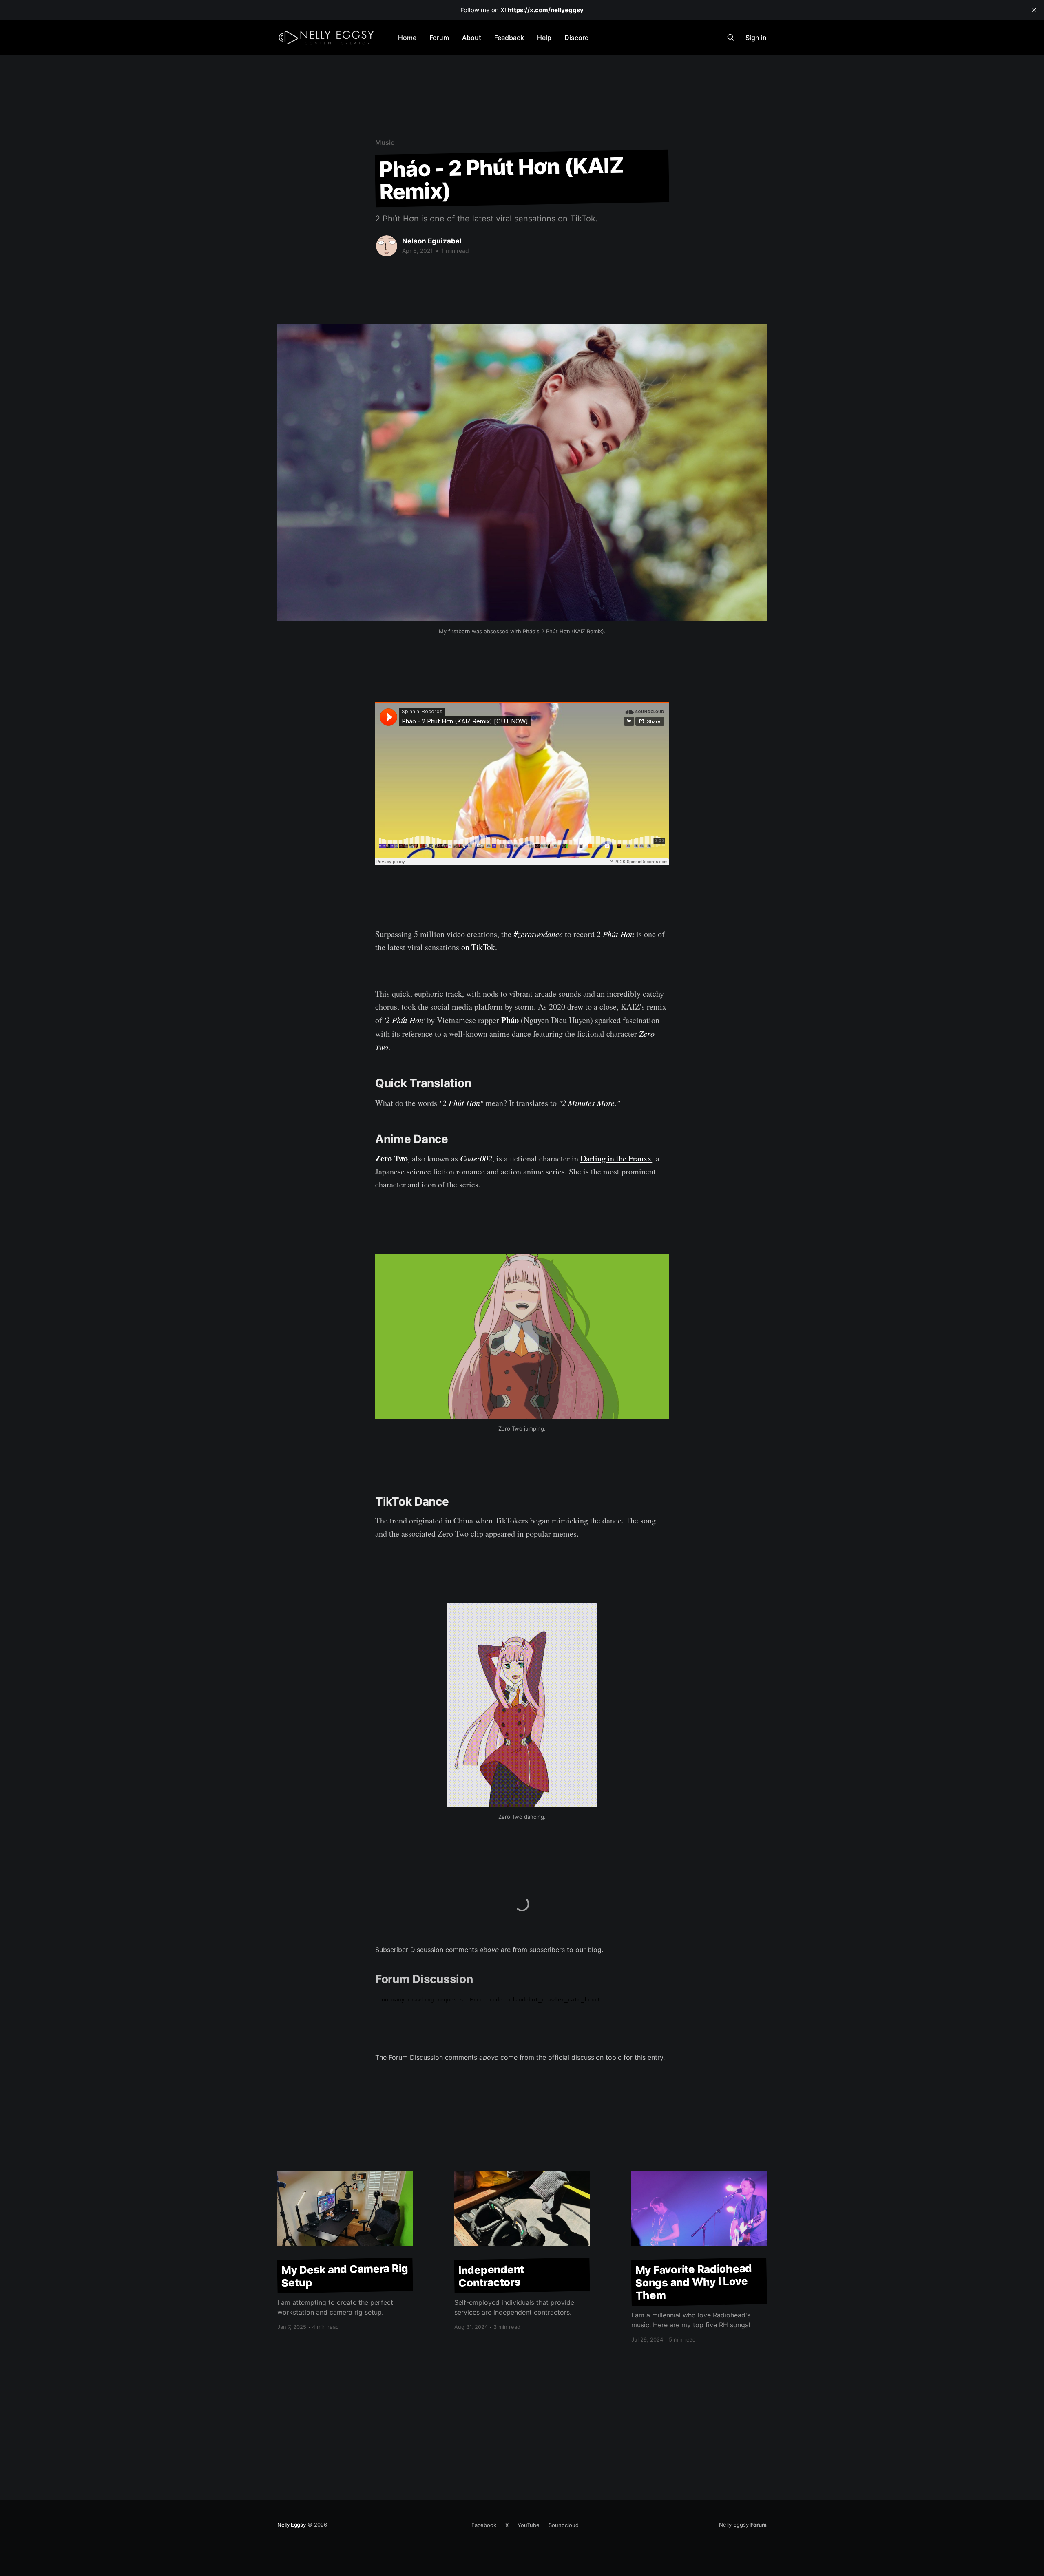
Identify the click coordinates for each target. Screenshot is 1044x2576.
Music (385, 142)
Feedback (509, 38)
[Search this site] (731, 38)
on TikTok (478, 947)
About (472, 38)
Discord (577, 38)
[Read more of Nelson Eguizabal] (387, 246)
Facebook (484, 2525)
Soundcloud (564, 2525)
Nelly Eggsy (292, 2525)
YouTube (529, 2525)
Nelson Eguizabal (432, 241)
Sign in (756, 38)
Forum (439, 38)
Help (544, 38)
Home (407, 38)
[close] (1034, 10)
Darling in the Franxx (616, 1158)
